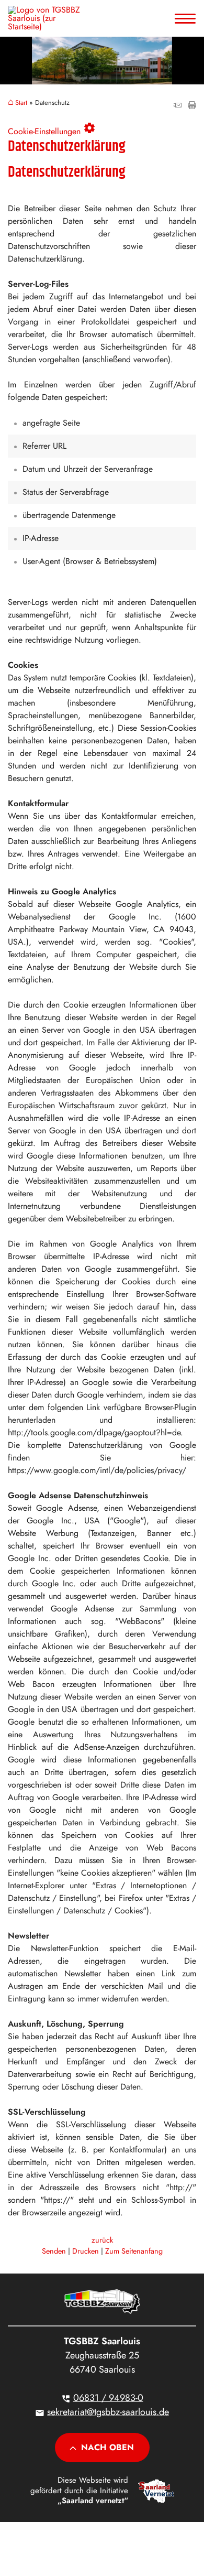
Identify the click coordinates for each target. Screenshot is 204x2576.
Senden (54, 2251)
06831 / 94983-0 (108, 2398)
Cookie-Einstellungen (52, 129)
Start (21, 103)
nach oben (107, 2447)
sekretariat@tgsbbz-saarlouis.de (108, 2412)
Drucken (86, 2251)
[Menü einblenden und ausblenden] (186, 18)
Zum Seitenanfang (134, 2251)
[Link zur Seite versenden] (177, 106)
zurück (102, 2240)
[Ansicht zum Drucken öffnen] (192, 106)
